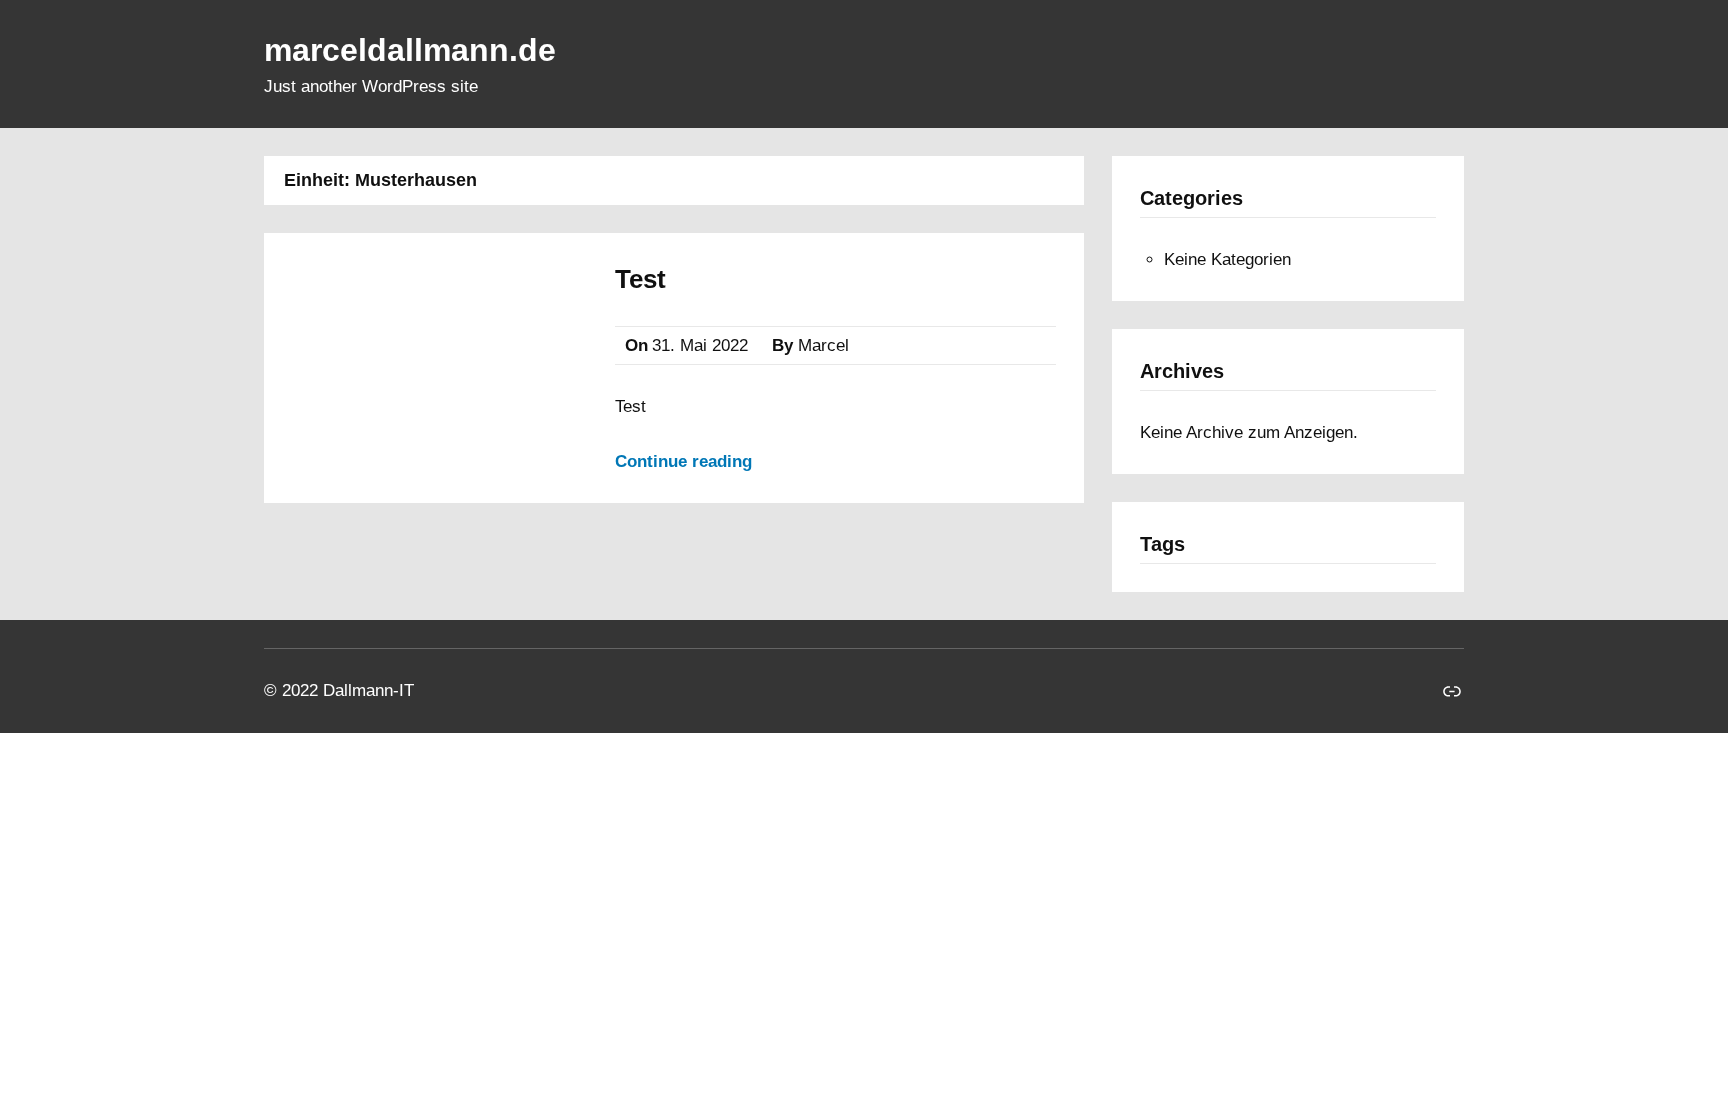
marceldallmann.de (410, 50)
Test (640, 279)
